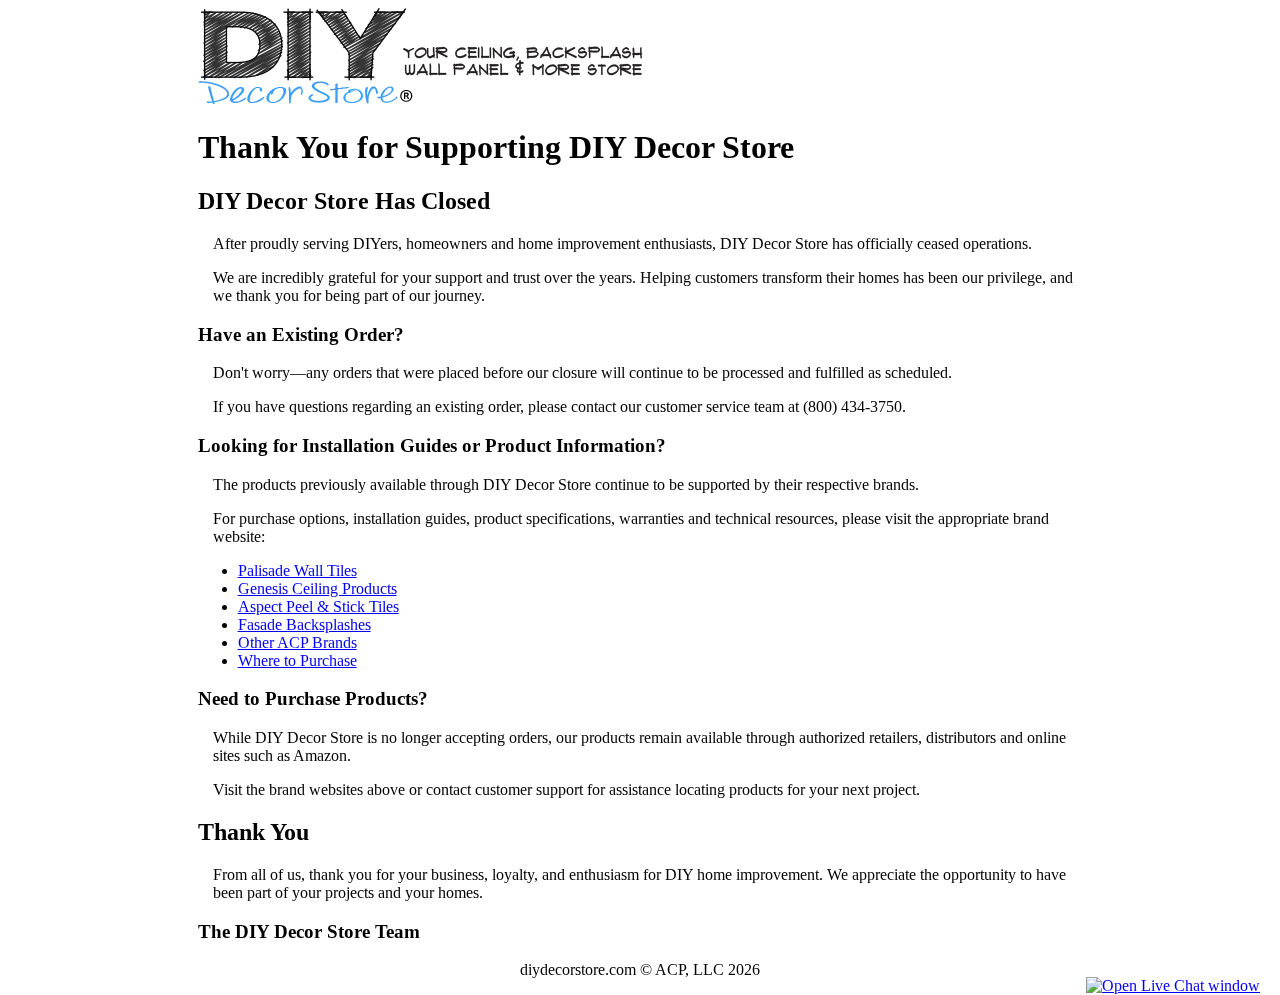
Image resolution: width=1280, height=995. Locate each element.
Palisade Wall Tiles (297, 570)
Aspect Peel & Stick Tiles (318, 606)
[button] (1173, 985)
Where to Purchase (297, 660)
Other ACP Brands (297, 642)
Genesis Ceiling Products (317, 588)
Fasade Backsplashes (304, 624)
